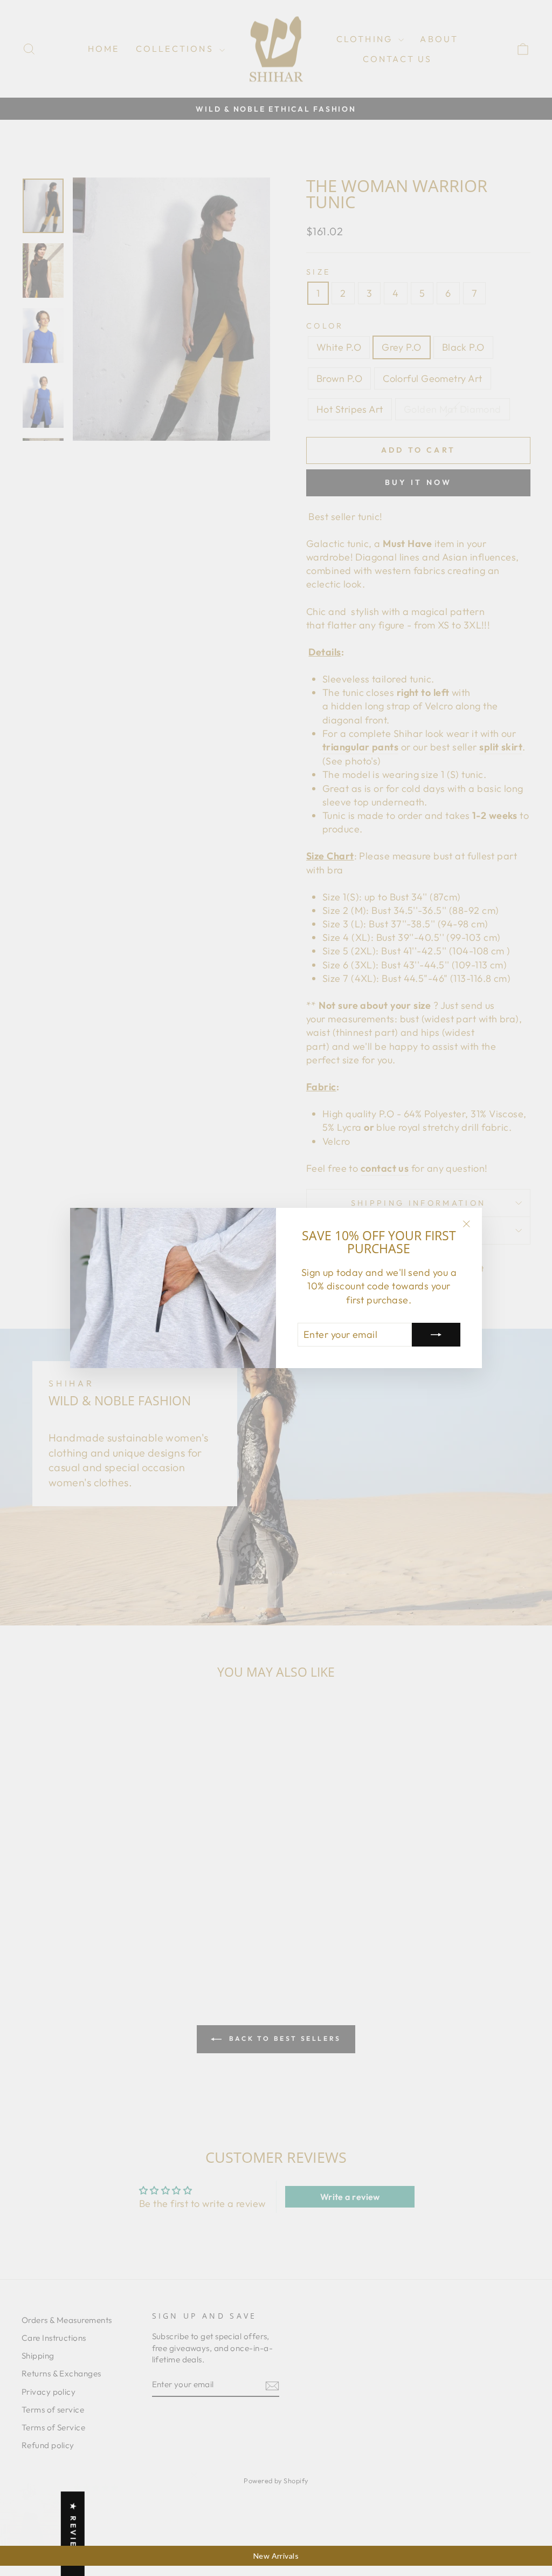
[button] (216, 2475)
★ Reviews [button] (73, 2534)
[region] (276, 2556)
